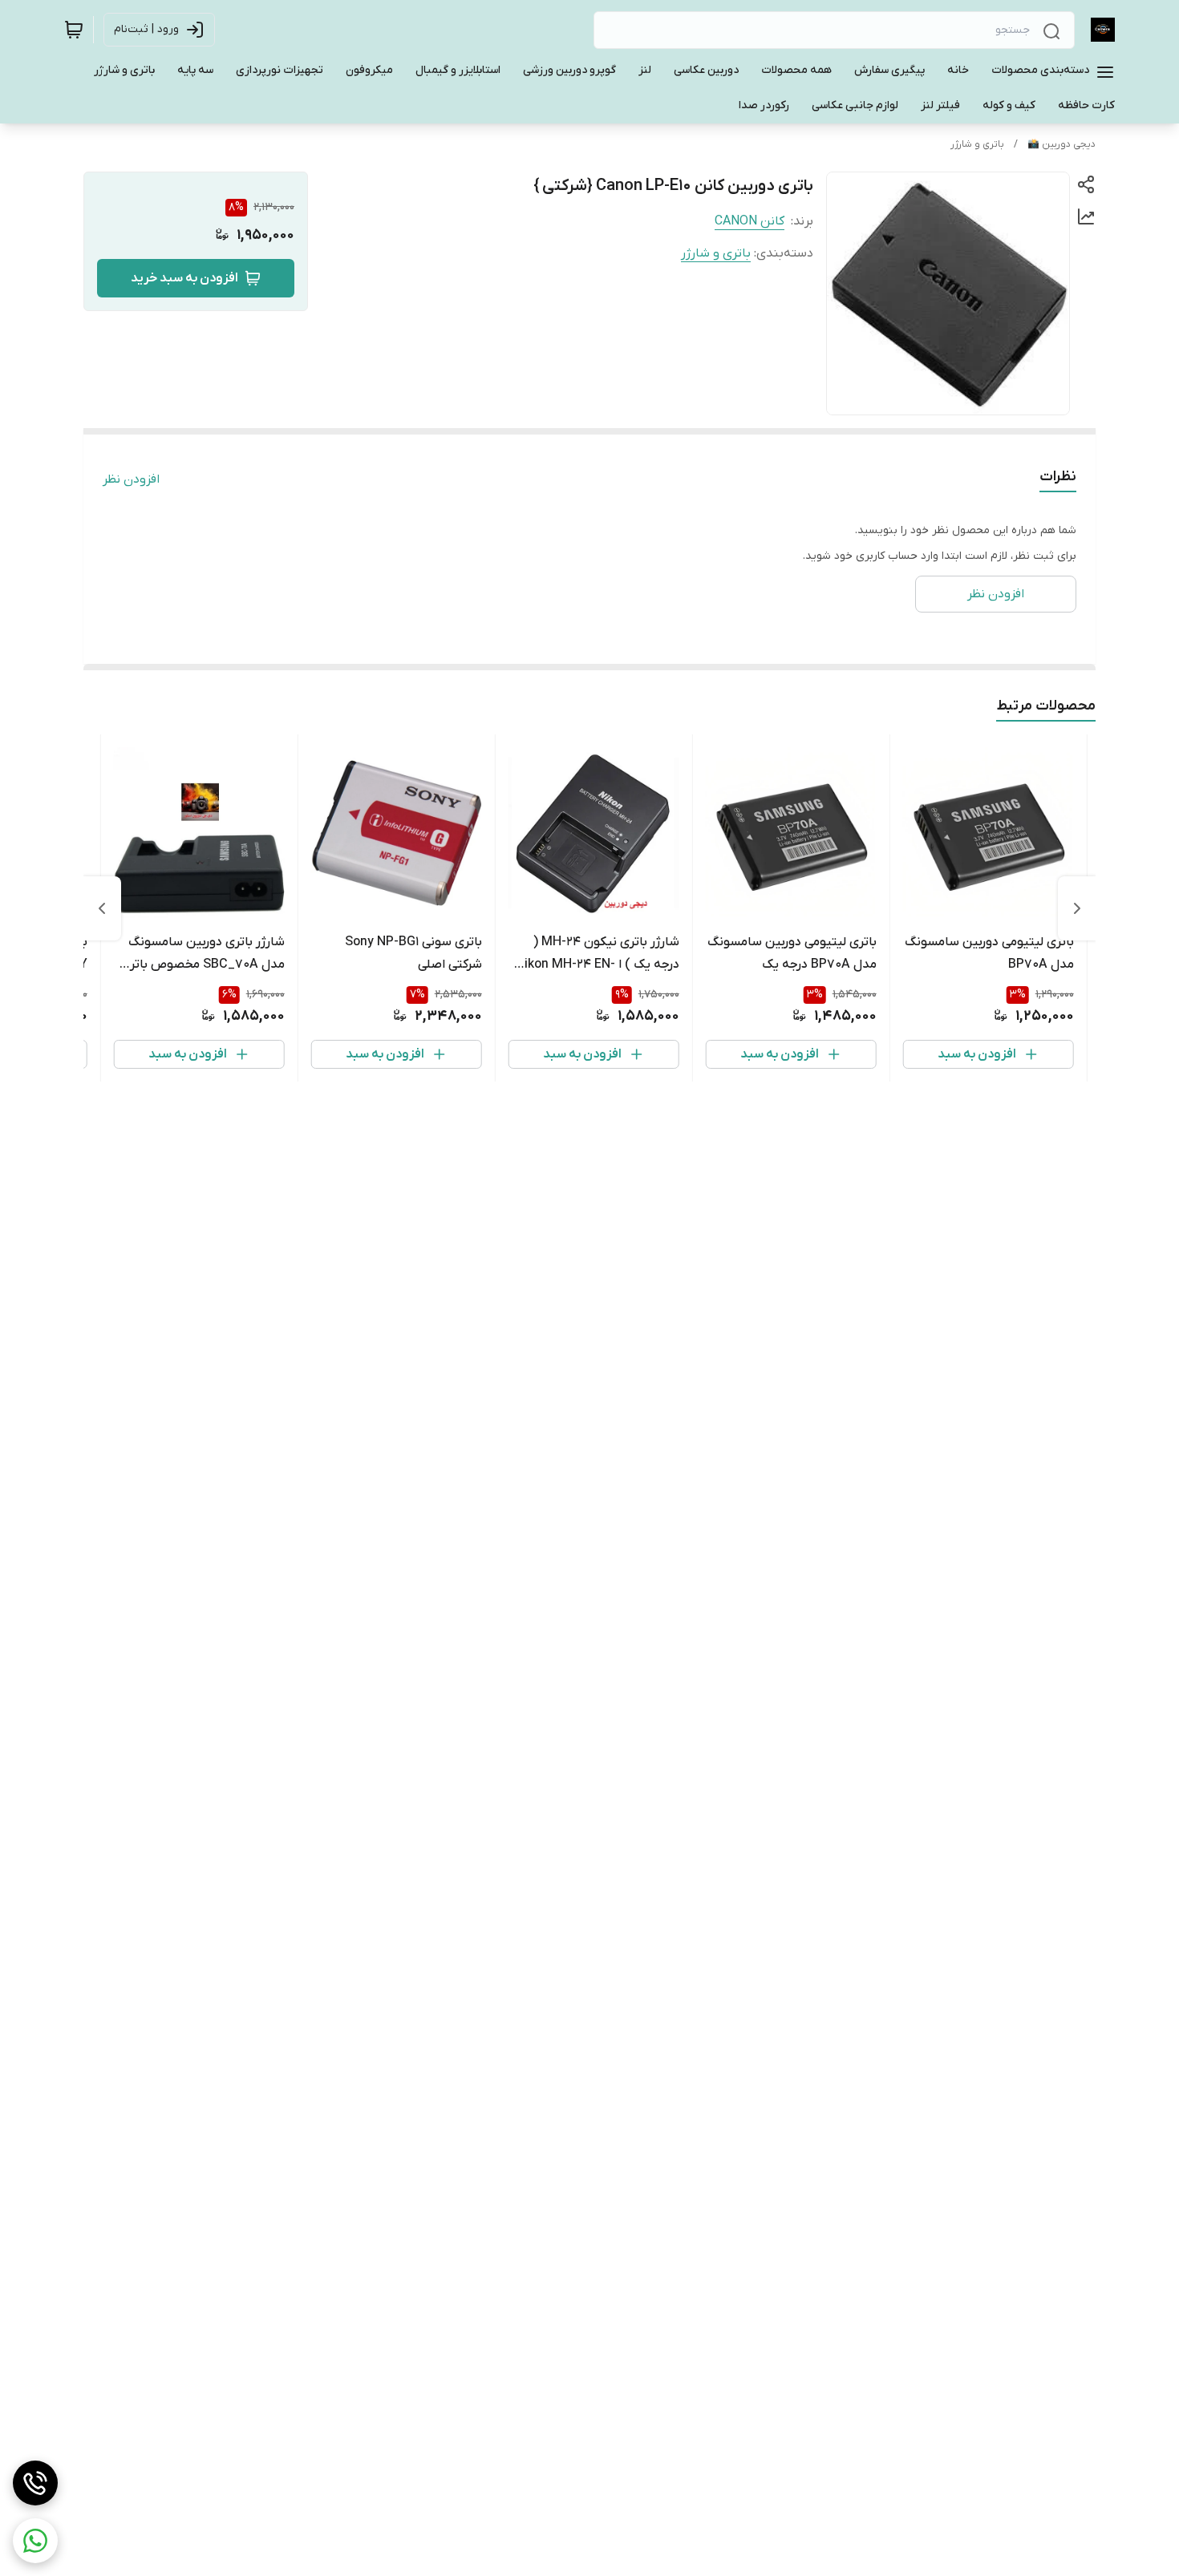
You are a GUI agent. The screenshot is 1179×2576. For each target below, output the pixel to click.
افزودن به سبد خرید (184, 278)
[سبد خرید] (74, 30)
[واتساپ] (35, 2541)
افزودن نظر (131, 479)
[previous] (1077, 908)
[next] (102, 908)
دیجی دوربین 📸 (1062, 144)
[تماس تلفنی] (35, 2483)
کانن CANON (750, 221)
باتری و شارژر (977, 144)
